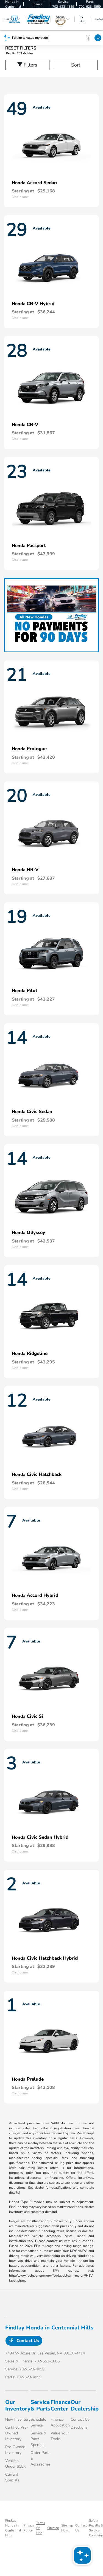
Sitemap (53, 2528)
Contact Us (27, 2341)
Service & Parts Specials (38, 2439)
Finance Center (61, 2405)
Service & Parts (40, 2405)
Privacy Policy (29, 2528)
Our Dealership (85, 2405)
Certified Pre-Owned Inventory (17, 2433)
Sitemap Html (67, 2528)
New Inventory (18, 2419)
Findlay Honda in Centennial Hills (13, 2528)
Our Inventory (18, 2405)
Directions (79, 2427)
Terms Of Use (41, 2528)
